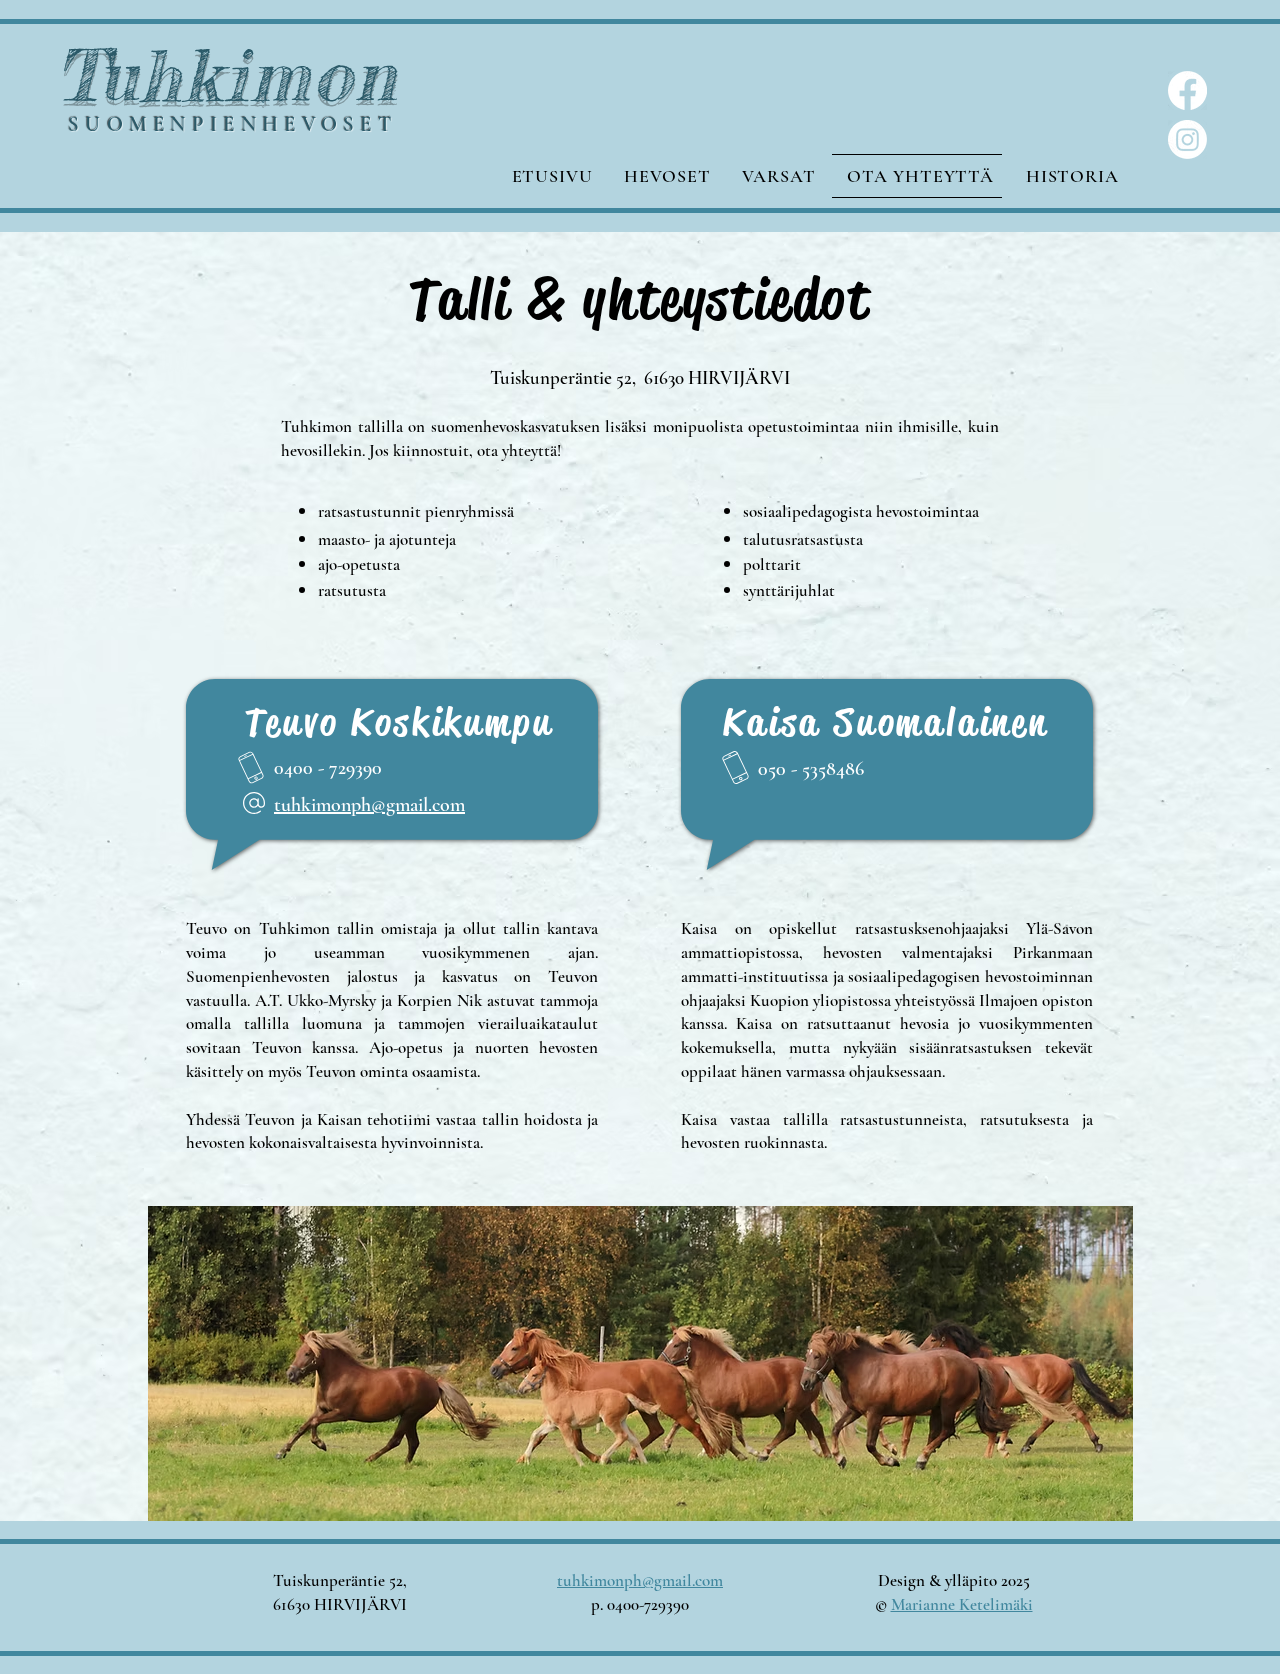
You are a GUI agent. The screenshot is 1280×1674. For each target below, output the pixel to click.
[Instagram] (1187, 139)
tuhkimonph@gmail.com (369, 805)
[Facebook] (1187, 90)
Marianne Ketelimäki (962, 1604)
